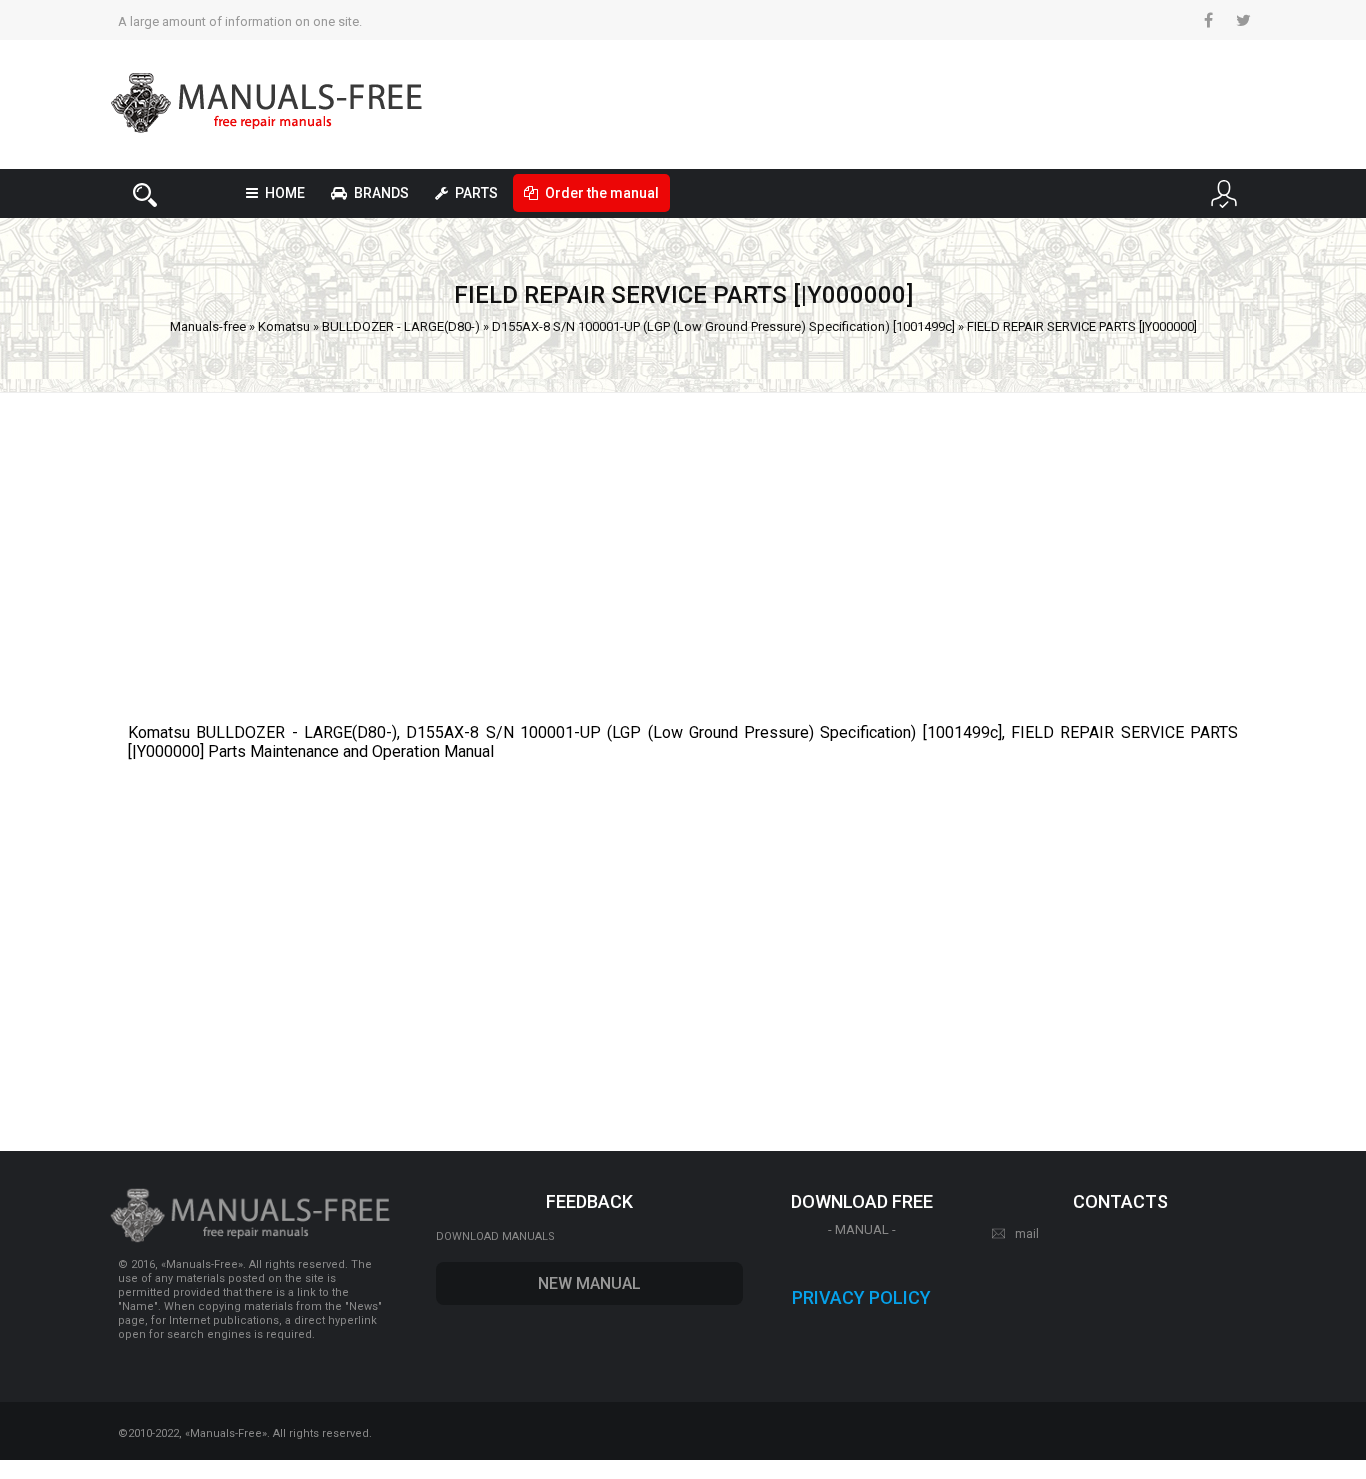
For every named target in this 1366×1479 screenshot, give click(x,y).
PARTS (476, 193)
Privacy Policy (861, 1297)
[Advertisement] (683, 548)
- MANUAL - (862, 1229)
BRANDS (381, 193)
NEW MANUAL (589, 1283)
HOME (285, 193)
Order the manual (602, 193)
